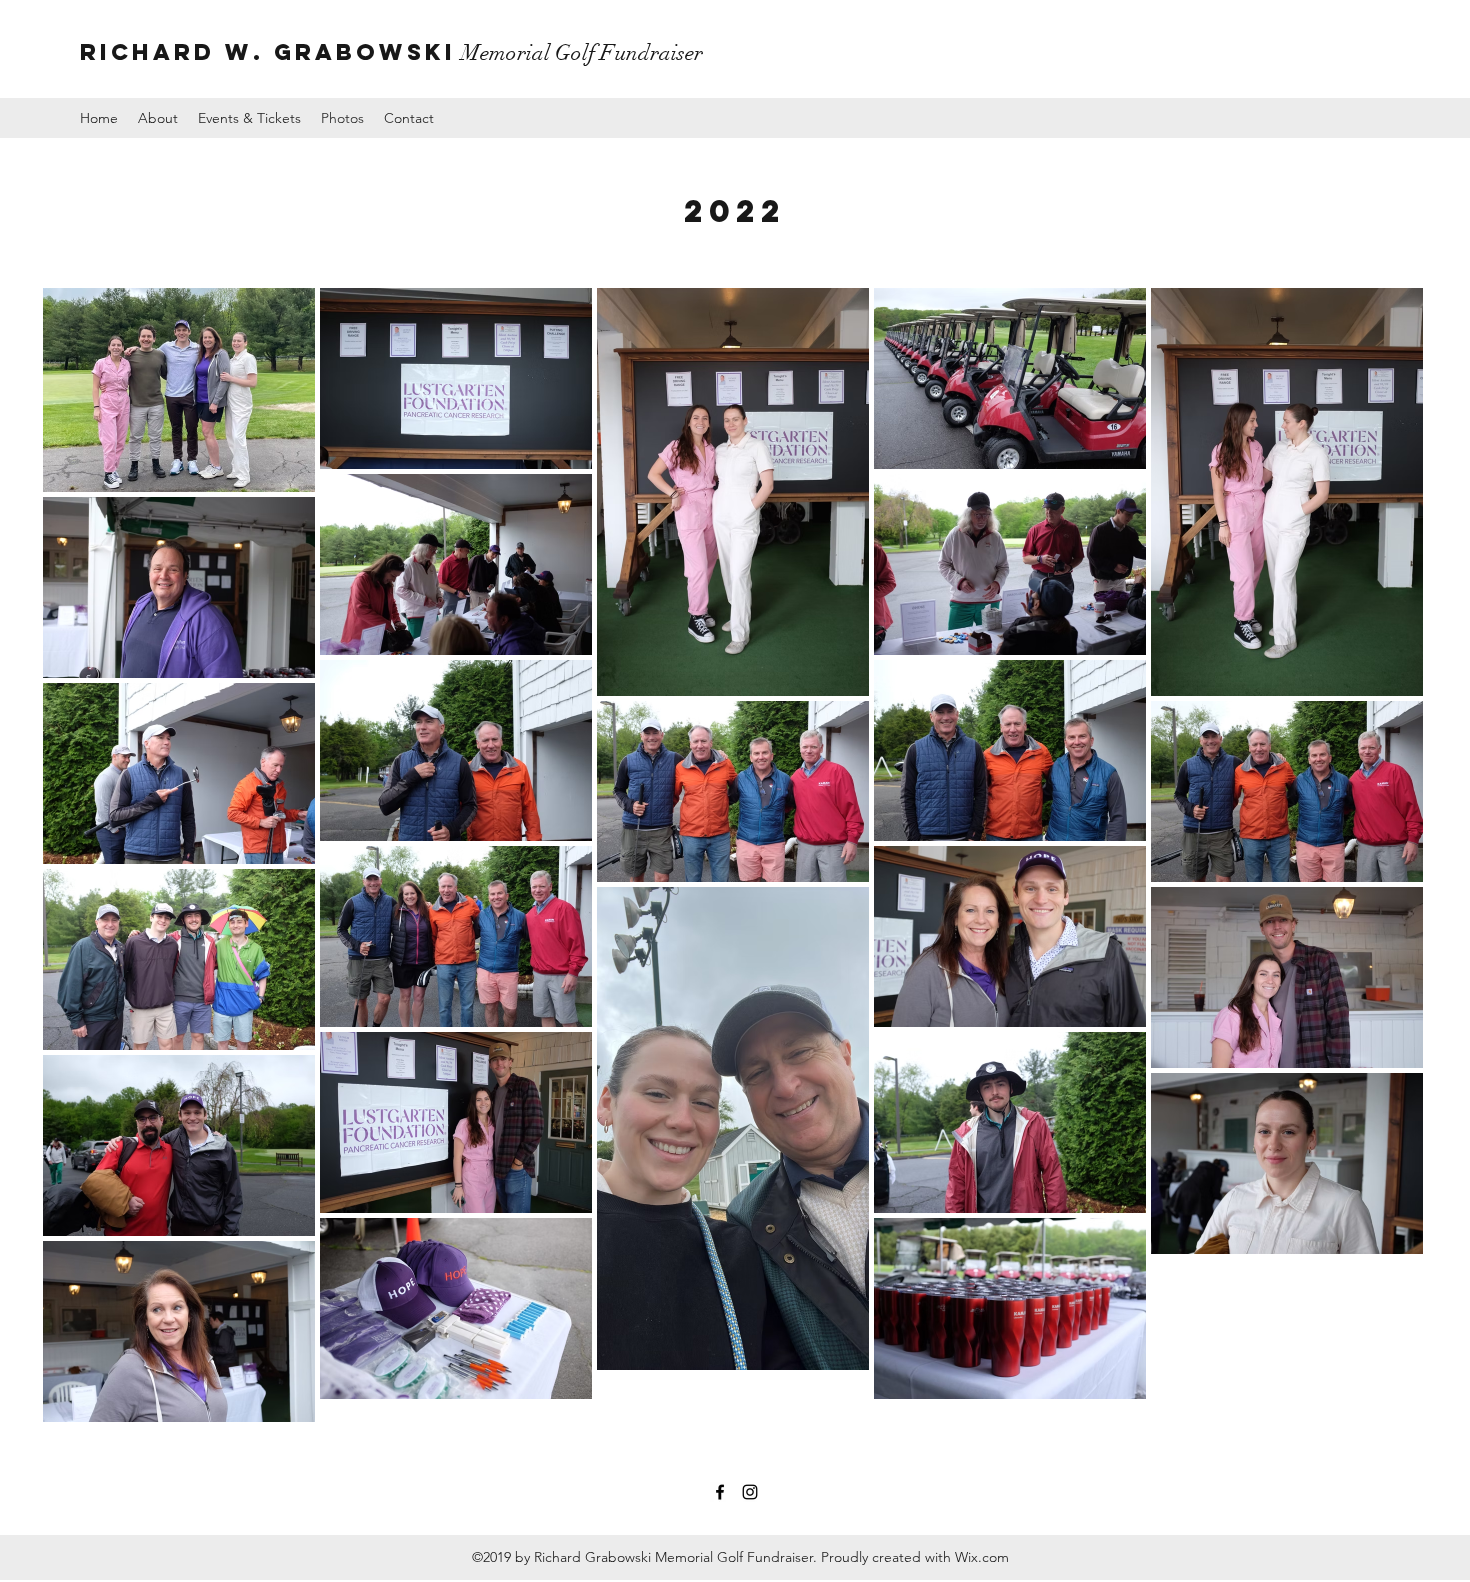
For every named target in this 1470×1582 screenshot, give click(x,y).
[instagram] (750, 1492)
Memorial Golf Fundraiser (391, 52)
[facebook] (720, 1492)
